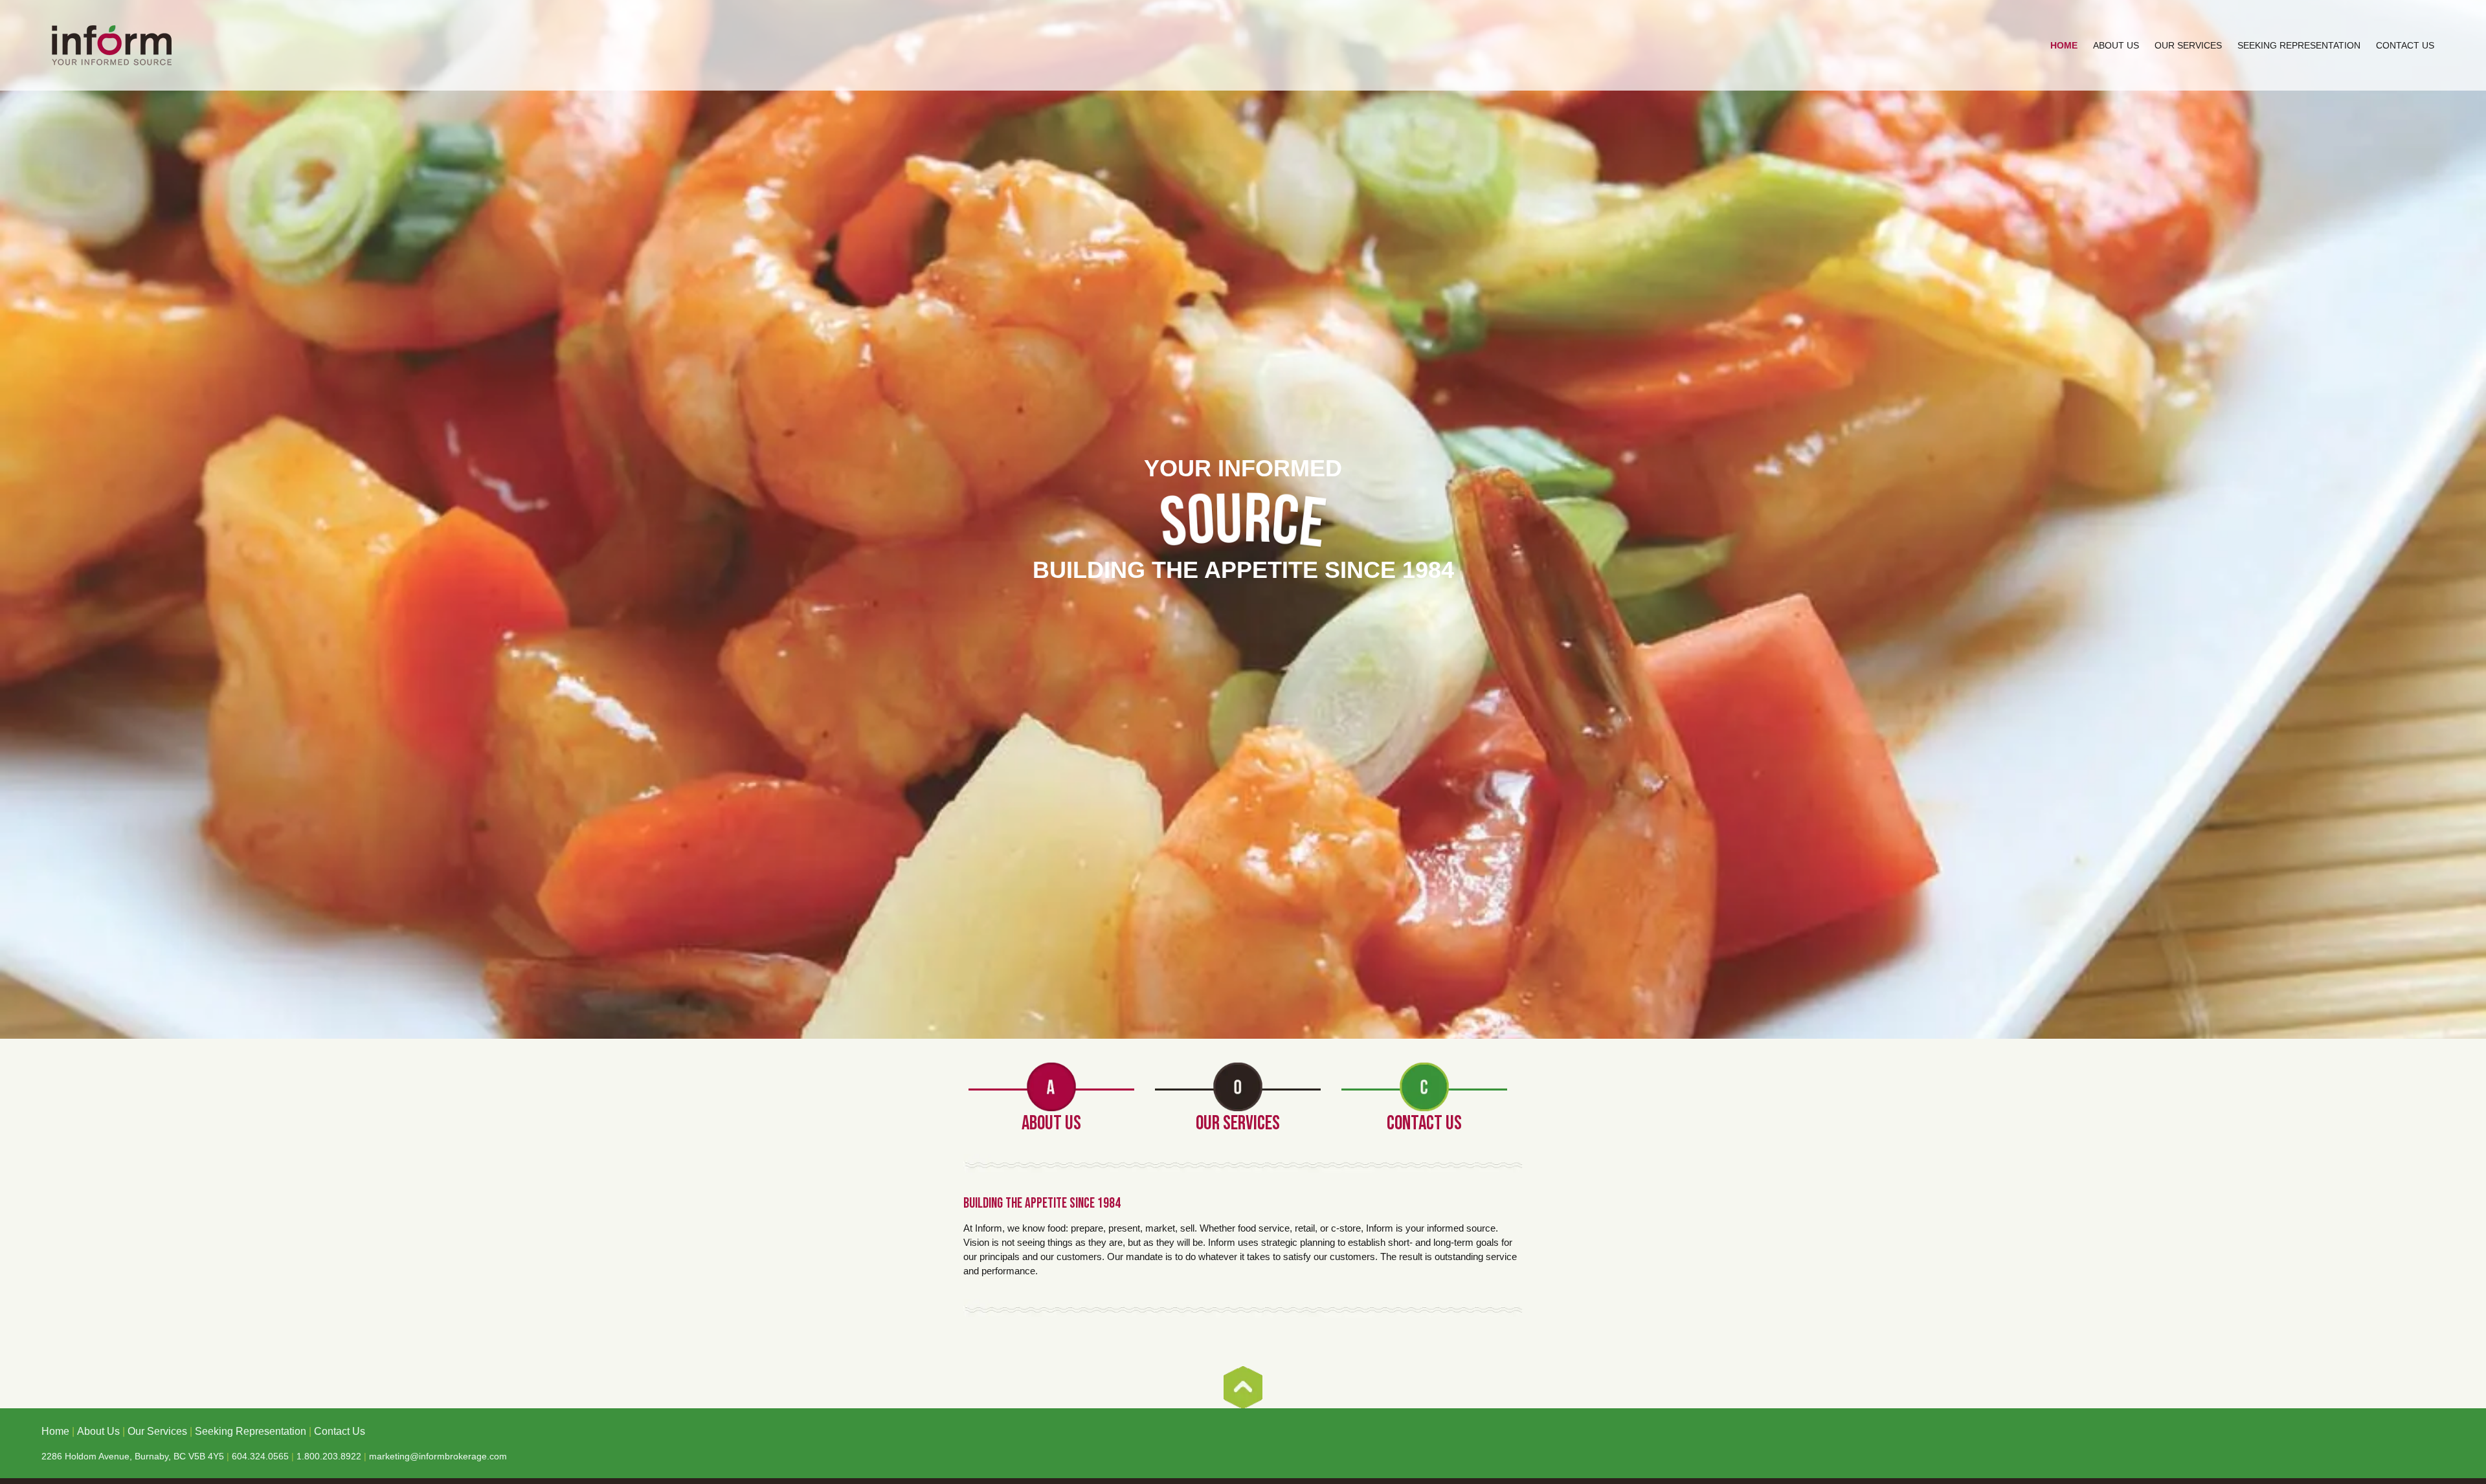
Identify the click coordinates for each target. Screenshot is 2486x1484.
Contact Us (2405, 45)
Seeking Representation (2299, 45)
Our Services (2188, 45)
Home (2064, 45)
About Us (2116, 45)
